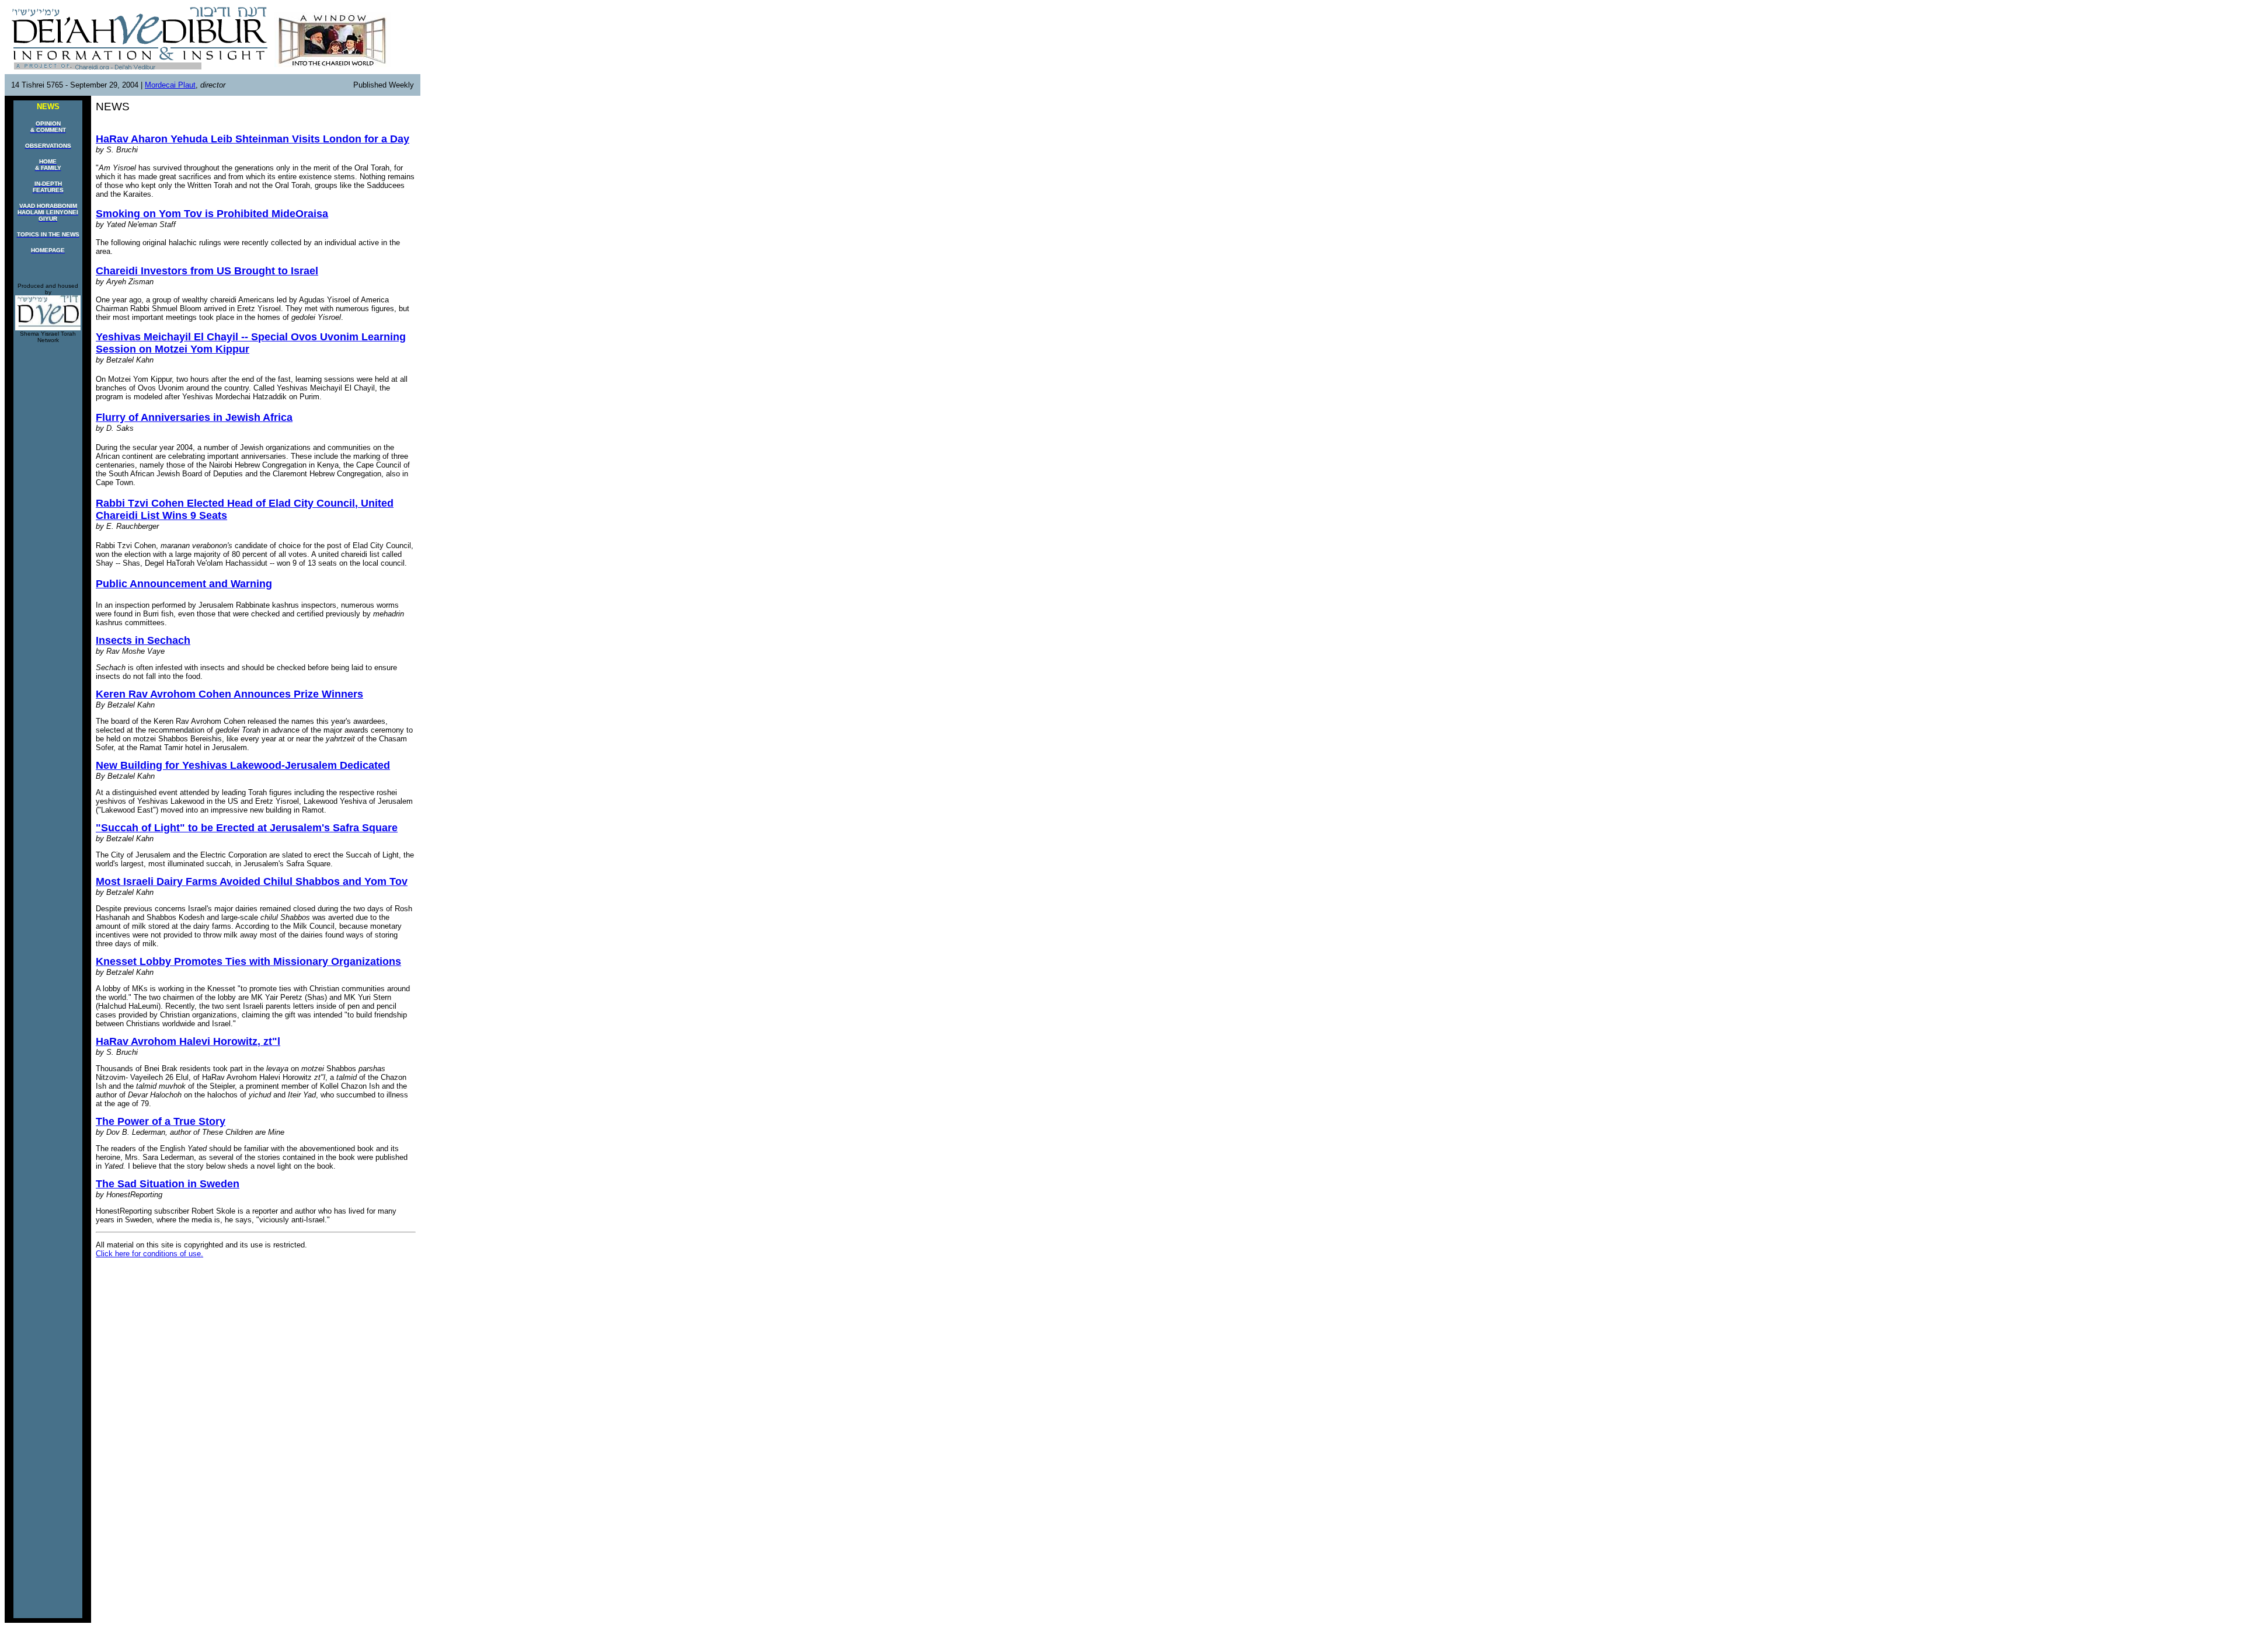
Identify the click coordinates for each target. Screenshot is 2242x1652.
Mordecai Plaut (170, 85)
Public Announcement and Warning (184, 584)
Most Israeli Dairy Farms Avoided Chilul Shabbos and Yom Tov (252, 881)
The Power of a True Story (161, 1121)
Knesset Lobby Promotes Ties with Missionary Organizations (248, 961)
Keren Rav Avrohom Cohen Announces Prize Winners (229, 694)
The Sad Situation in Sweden (168, 1184)
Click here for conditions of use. (149, 1254)
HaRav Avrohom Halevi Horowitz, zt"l (188, 1041)
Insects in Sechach (143, 640)
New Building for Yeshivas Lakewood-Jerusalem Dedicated (243, 765)
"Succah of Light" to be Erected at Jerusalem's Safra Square (247, 828)
